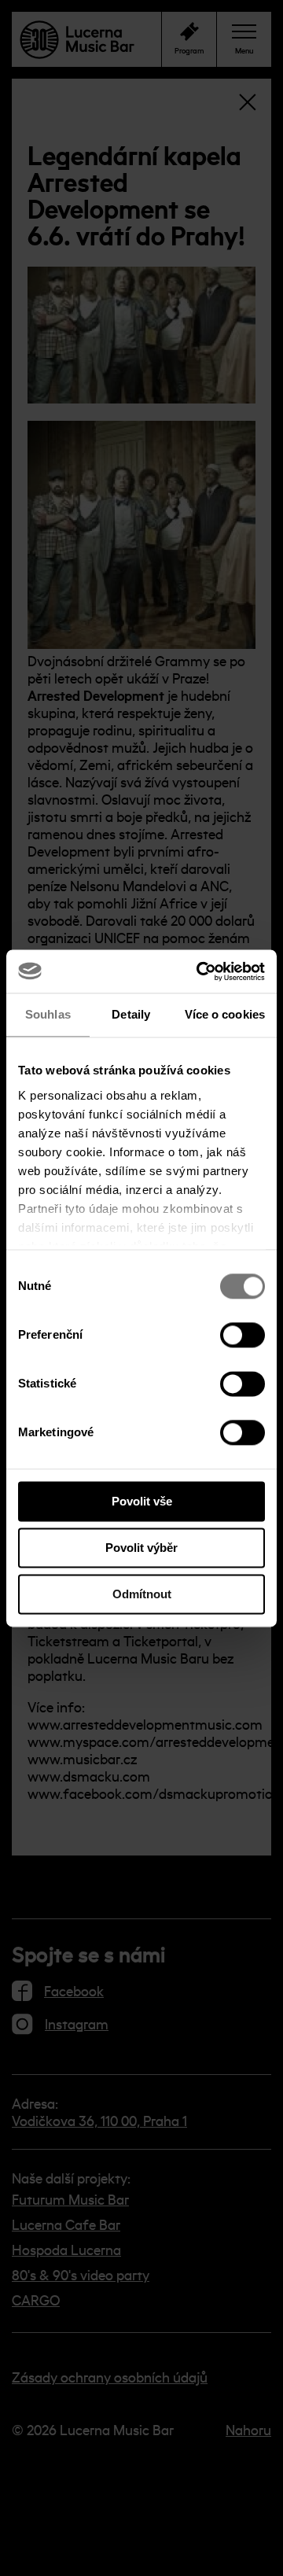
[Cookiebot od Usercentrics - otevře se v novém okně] (200, 971)
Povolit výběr (141, 1548)
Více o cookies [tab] (225, 1014)
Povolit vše (142, 1501)
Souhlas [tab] (48, 1014)
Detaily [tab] (131, 1014)
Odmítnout (142, 1594)
